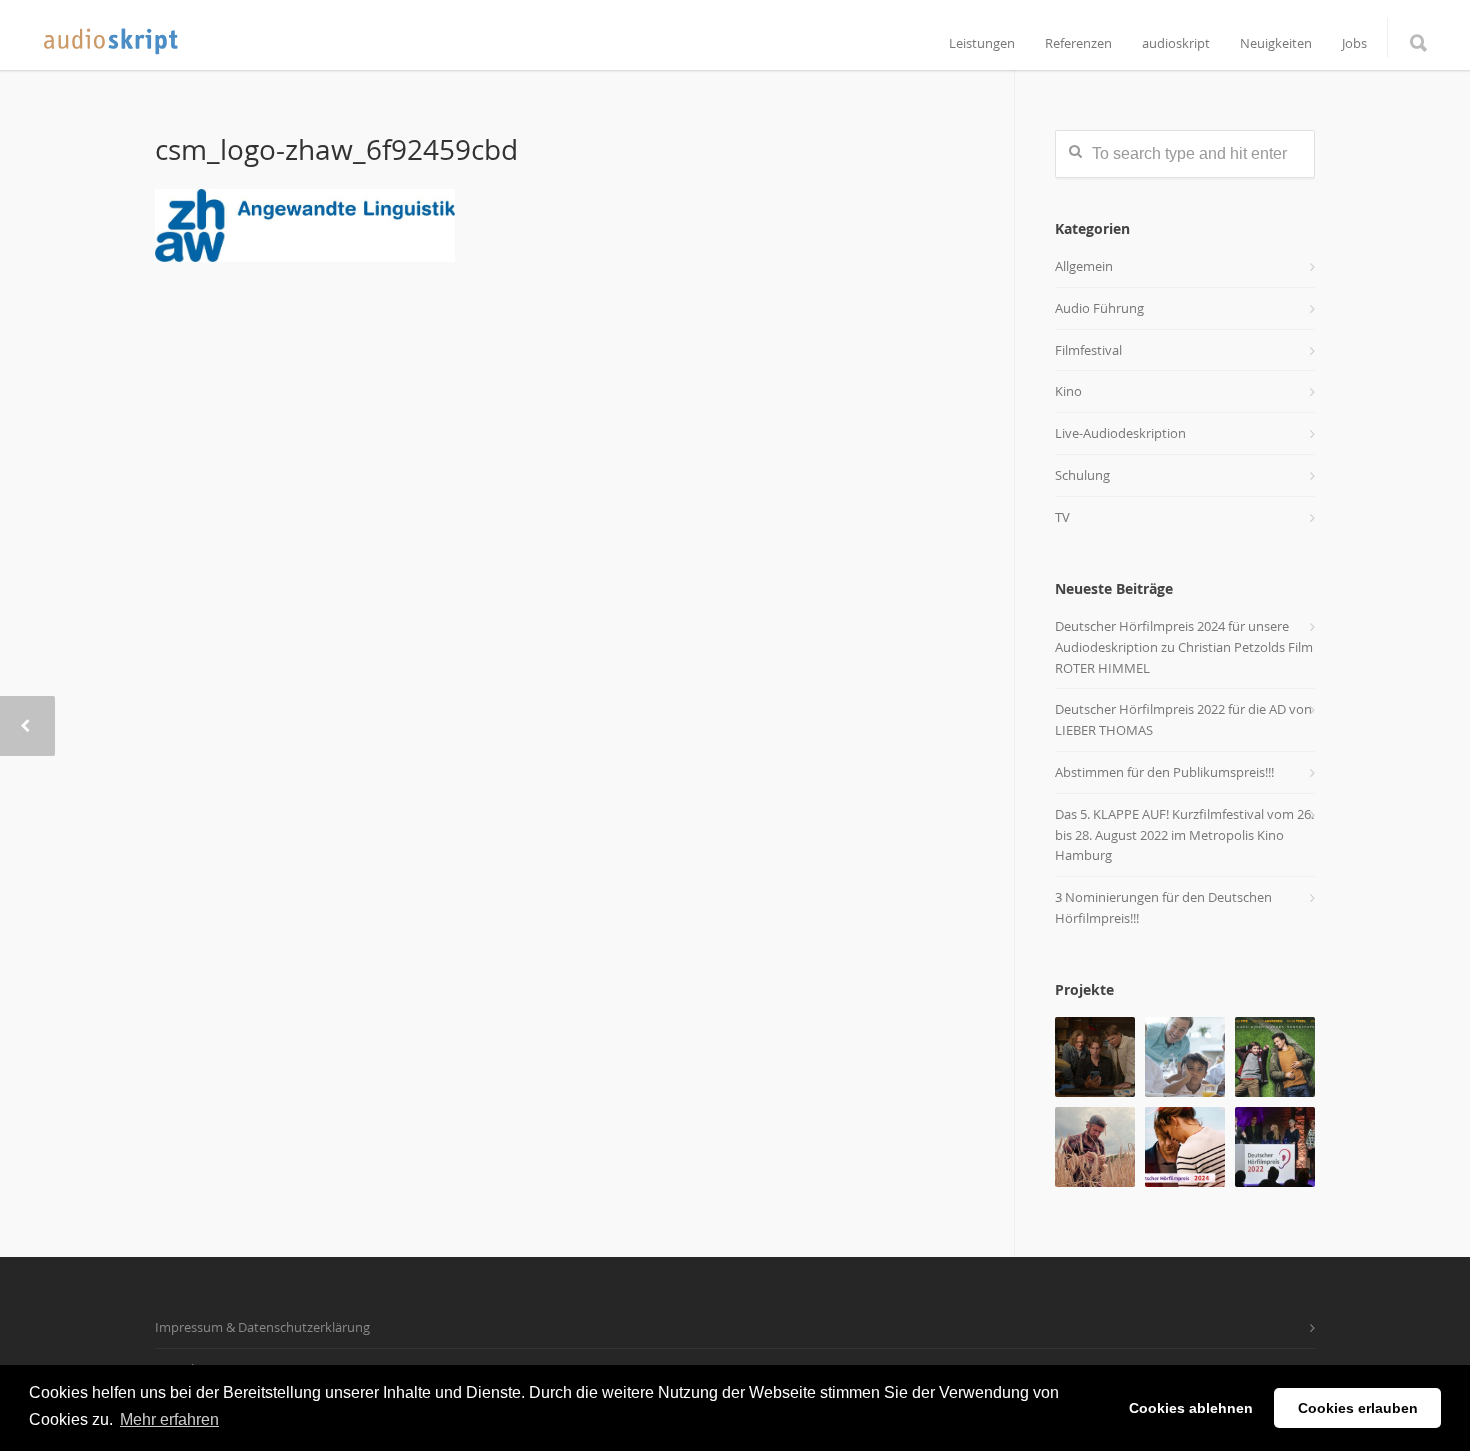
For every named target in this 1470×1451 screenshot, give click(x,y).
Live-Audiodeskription (1120, 433)
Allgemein (1084, 266)
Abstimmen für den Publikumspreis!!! (1164, 772)
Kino (1068, 391)
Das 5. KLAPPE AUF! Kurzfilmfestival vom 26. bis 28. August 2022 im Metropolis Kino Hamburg (1184, 835)
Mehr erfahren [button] (169, 1419)
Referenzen (1078, 43)
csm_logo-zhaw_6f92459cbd (336, 149)
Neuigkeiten (1276, 43)
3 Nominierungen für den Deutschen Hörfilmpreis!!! (1163, 907)
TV (1062, 517)
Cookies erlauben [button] (1358, 1408)
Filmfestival (1088, 350)
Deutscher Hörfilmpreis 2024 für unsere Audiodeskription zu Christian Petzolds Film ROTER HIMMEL (1184, 647)
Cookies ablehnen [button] (1191, 1408)
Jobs (1354, 43)
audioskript (1176, 43)
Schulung (1082, 475)
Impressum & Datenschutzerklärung (262, 1327)
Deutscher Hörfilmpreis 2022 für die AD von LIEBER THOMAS (1183, 719)
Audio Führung (1099, 308)
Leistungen (982, 43)
